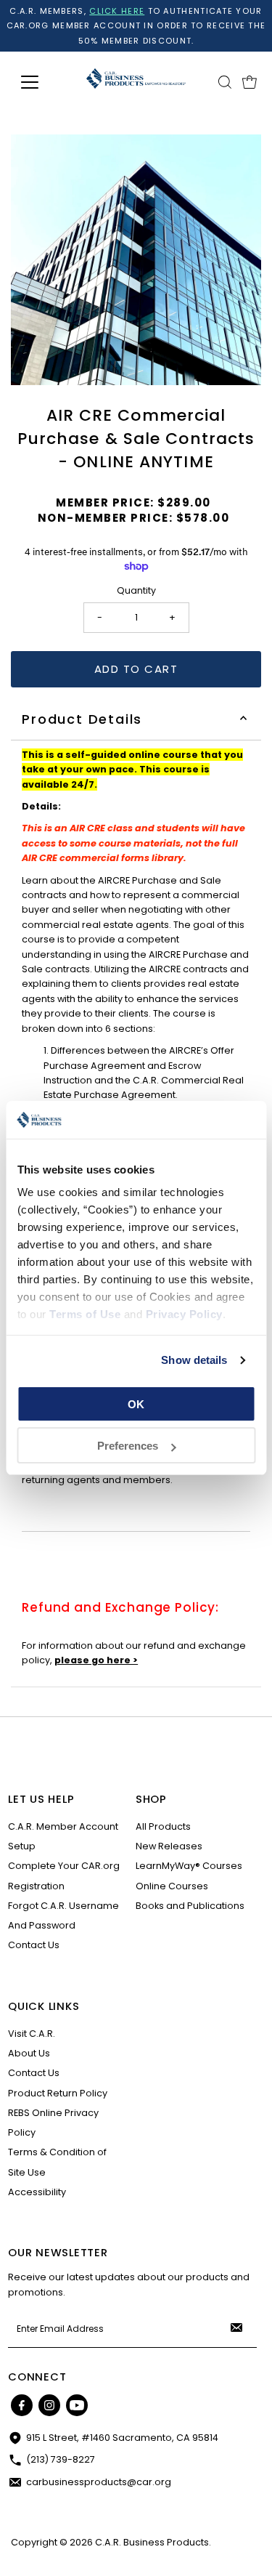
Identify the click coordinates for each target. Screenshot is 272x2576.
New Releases (169, 1846)
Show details (194, 1360)
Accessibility (37, 2192)
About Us (29, 2053)
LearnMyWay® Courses (189, 1866)
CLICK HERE (117, 11)
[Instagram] (49, 2405)
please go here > (96, 1660)
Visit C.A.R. (32, 2034)
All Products (163, 1826)
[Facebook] (22, 2405)
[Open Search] (225, 82)
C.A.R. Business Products (152, 2542)
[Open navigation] (41, 82)
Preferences (128, 1446)
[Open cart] (250, 82)
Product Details (82, 719)
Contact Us (34, 1945)
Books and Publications (190, 1906)
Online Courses (172, 1886)
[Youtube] (77, 2405)
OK (136, 1404)
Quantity (136, 590)
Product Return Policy (58, 2093)
